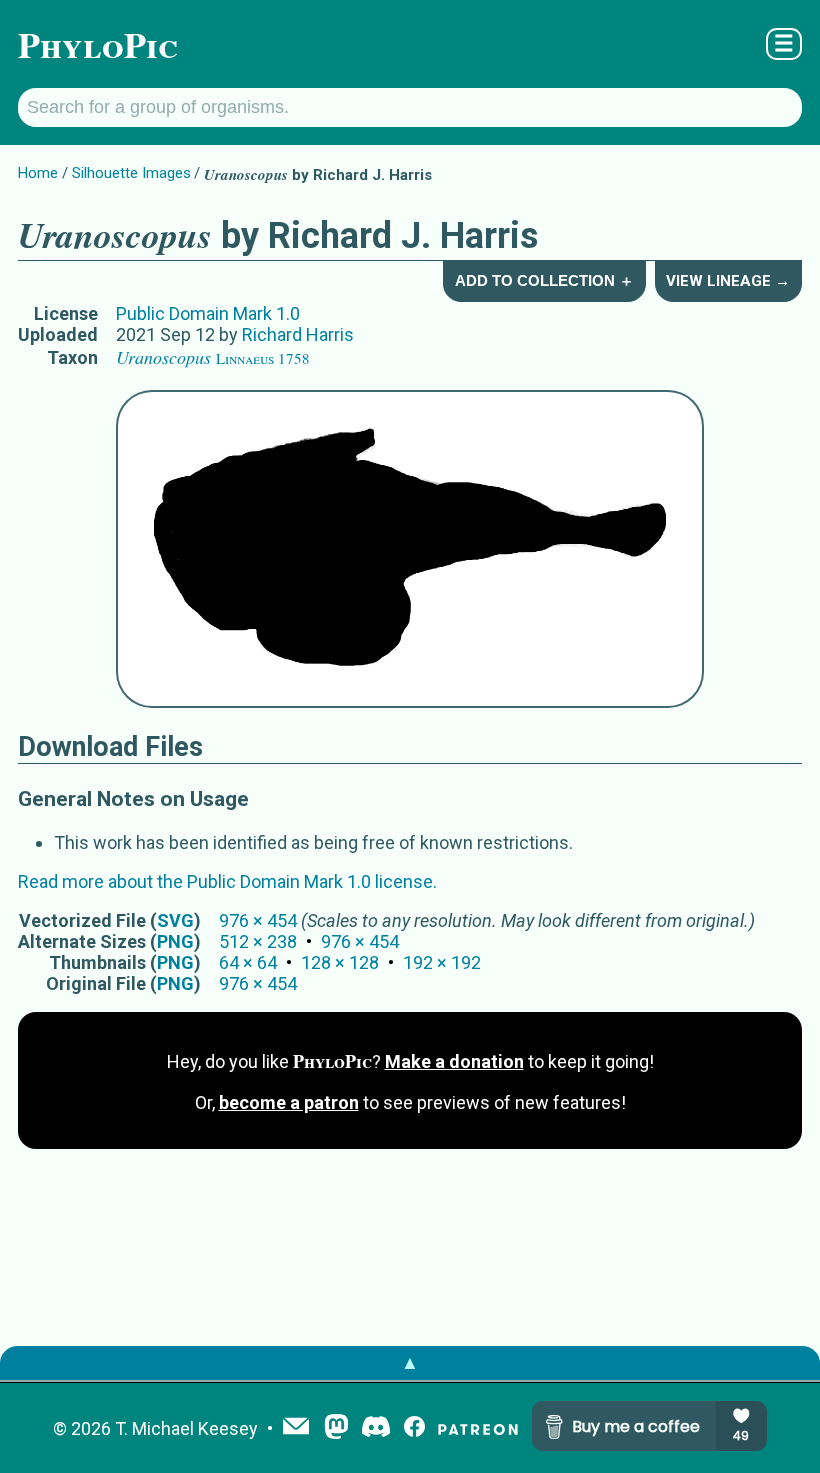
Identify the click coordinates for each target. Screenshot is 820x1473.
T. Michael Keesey (186, 1428)
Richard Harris (298, 334)
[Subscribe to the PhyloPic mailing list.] (296, 1428)
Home (38, 173)
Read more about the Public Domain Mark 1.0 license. (227, 881)
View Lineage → (728, 281)
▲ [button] (410, 1362)
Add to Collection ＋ (544, 280)
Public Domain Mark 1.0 (208, 313)
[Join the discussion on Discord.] (376, 1428)
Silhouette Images (131, 173)
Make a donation (454, 1061)
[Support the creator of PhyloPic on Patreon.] (478, 1428)
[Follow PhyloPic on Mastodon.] (336, 1428)
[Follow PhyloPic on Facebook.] (414, 1428)
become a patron (289, 1102)
